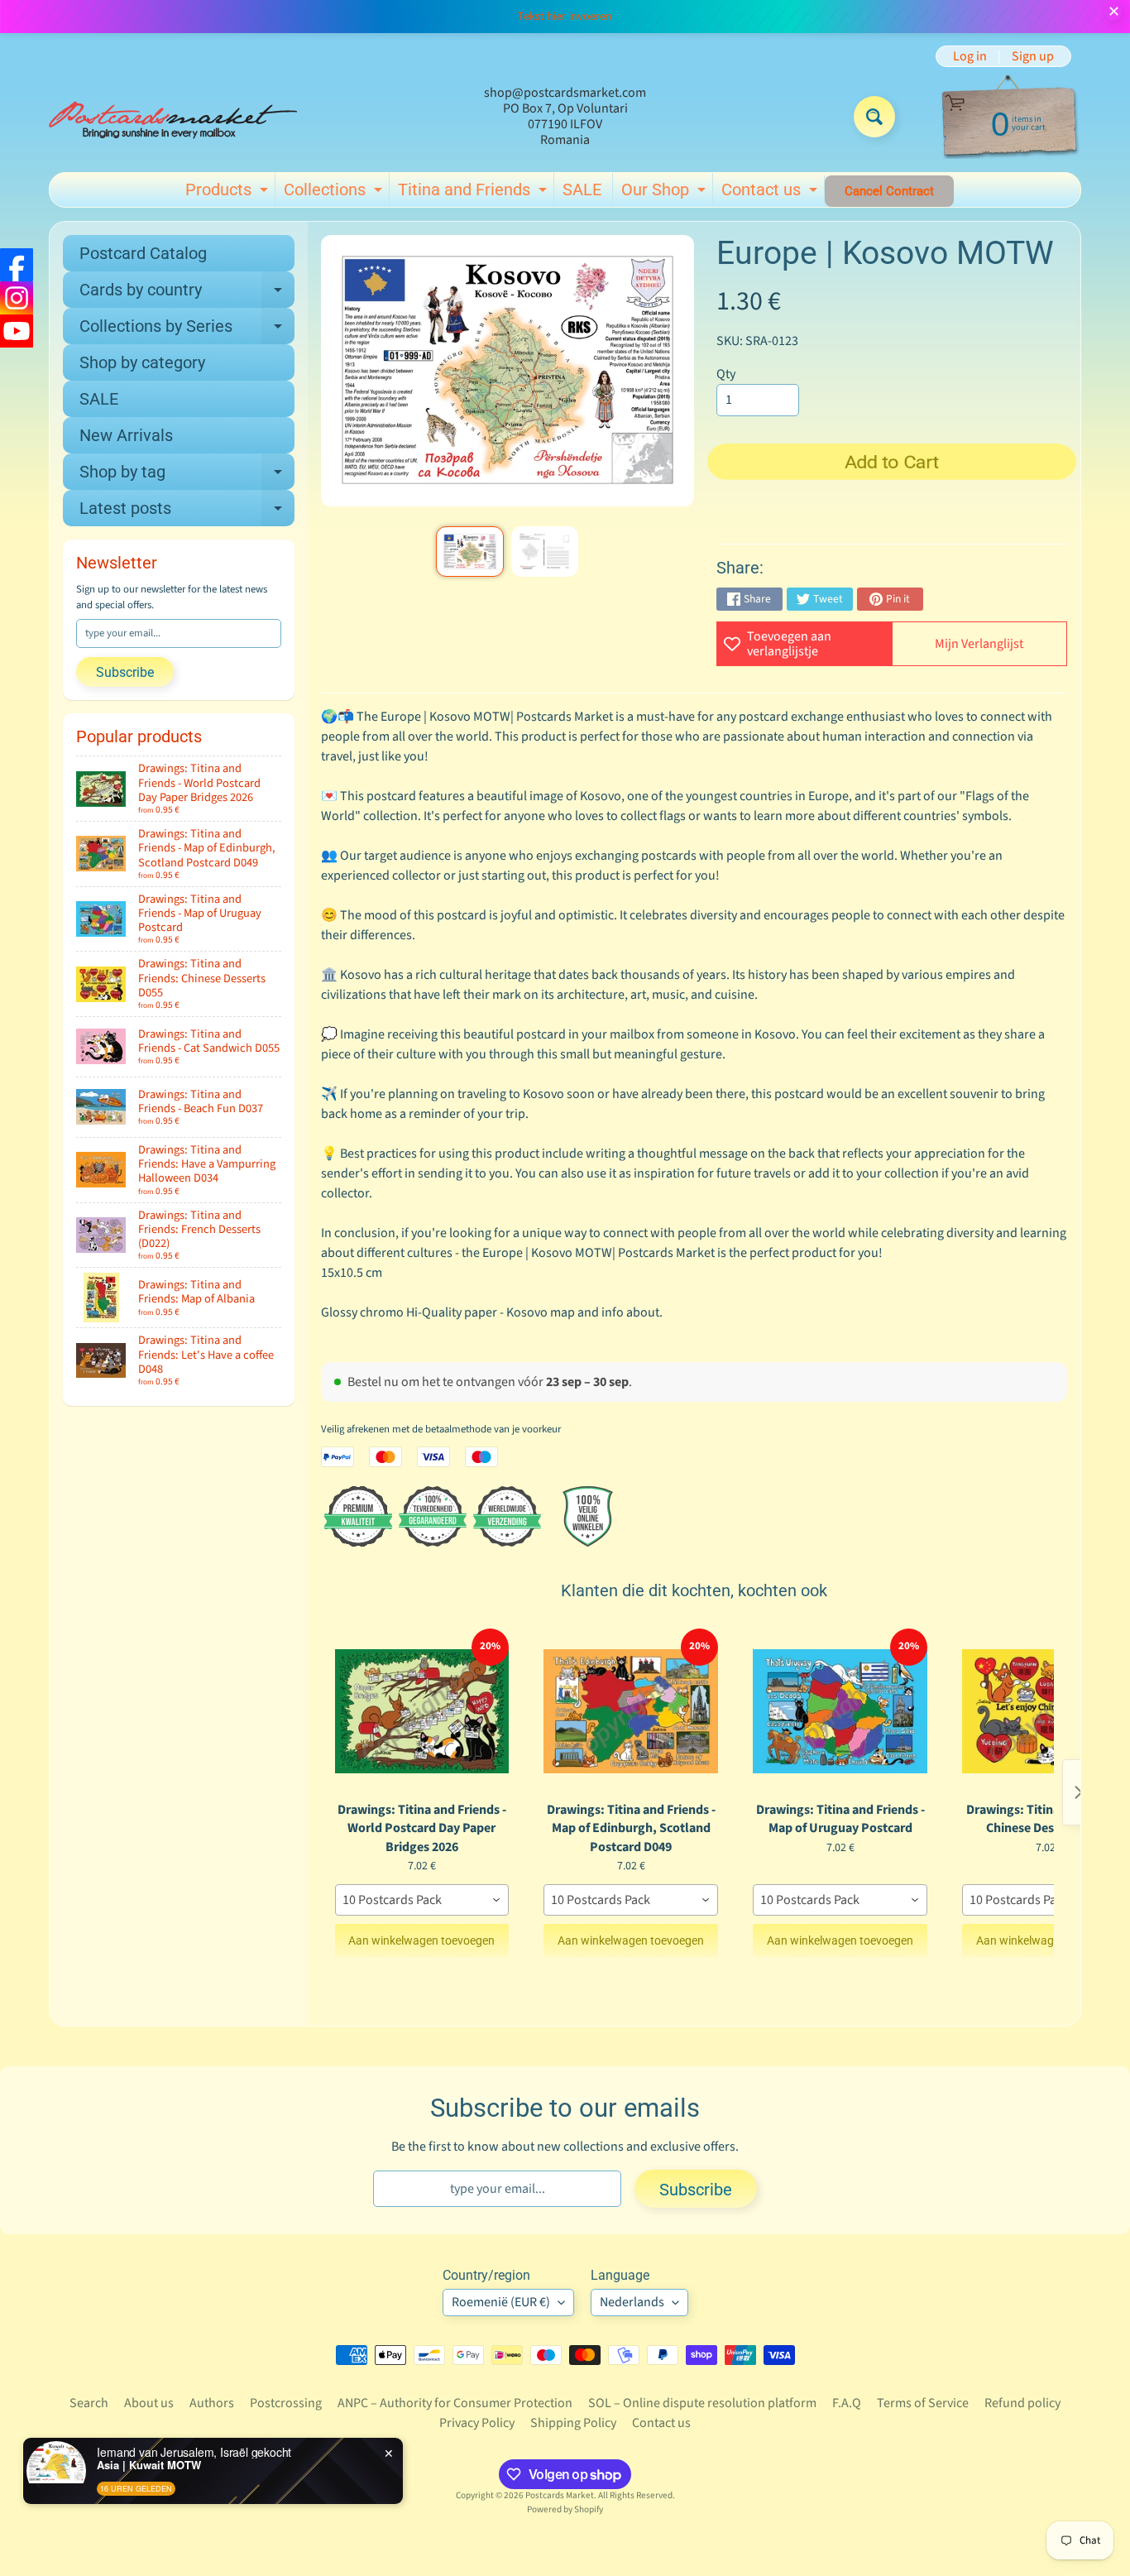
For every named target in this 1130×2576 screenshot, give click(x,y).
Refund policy (1022, 2403)
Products (229, 193)
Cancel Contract (889, 191)
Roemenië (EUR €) (501, 2302)
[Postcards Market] (173, 117)
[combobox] (422, 1900)
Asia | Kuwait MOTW (149, 2465)
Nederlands (632, 2302)
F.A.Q (847, 2403)
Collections (335, 193)
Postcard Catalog (143, 253)
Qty (726, 374)
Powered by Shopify (565, 2509)
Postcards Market (560, 2495)
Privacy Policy (477, 2423)
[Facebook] (17, 265)
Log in (970, 56)
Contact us (771, 193)
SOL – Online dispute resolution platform (702, 2403)
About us (149, 2403)
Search (89, 2403)
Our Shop (666, 193)
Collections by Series (187, 330)
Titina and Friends (474, 193)
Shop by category (142, 362)
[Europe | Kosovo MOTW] (469, 552)
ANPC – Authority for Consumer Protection (455, 2403)
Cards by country (187, 294)
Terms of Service (923, 2403)
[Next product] (1079, 1792)
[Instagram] (17, 298)
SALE (582, 189)
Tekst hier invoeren (565, 17)
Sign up (1033, 56)
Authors (212, 2403)
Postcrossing (286, 2403)
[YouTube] (17, 331)
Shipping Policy (573, 2423)
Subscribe (125, 672)
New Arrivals (126, 435)
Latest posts (187, 512)
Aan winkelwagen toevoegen (421, 1940)
